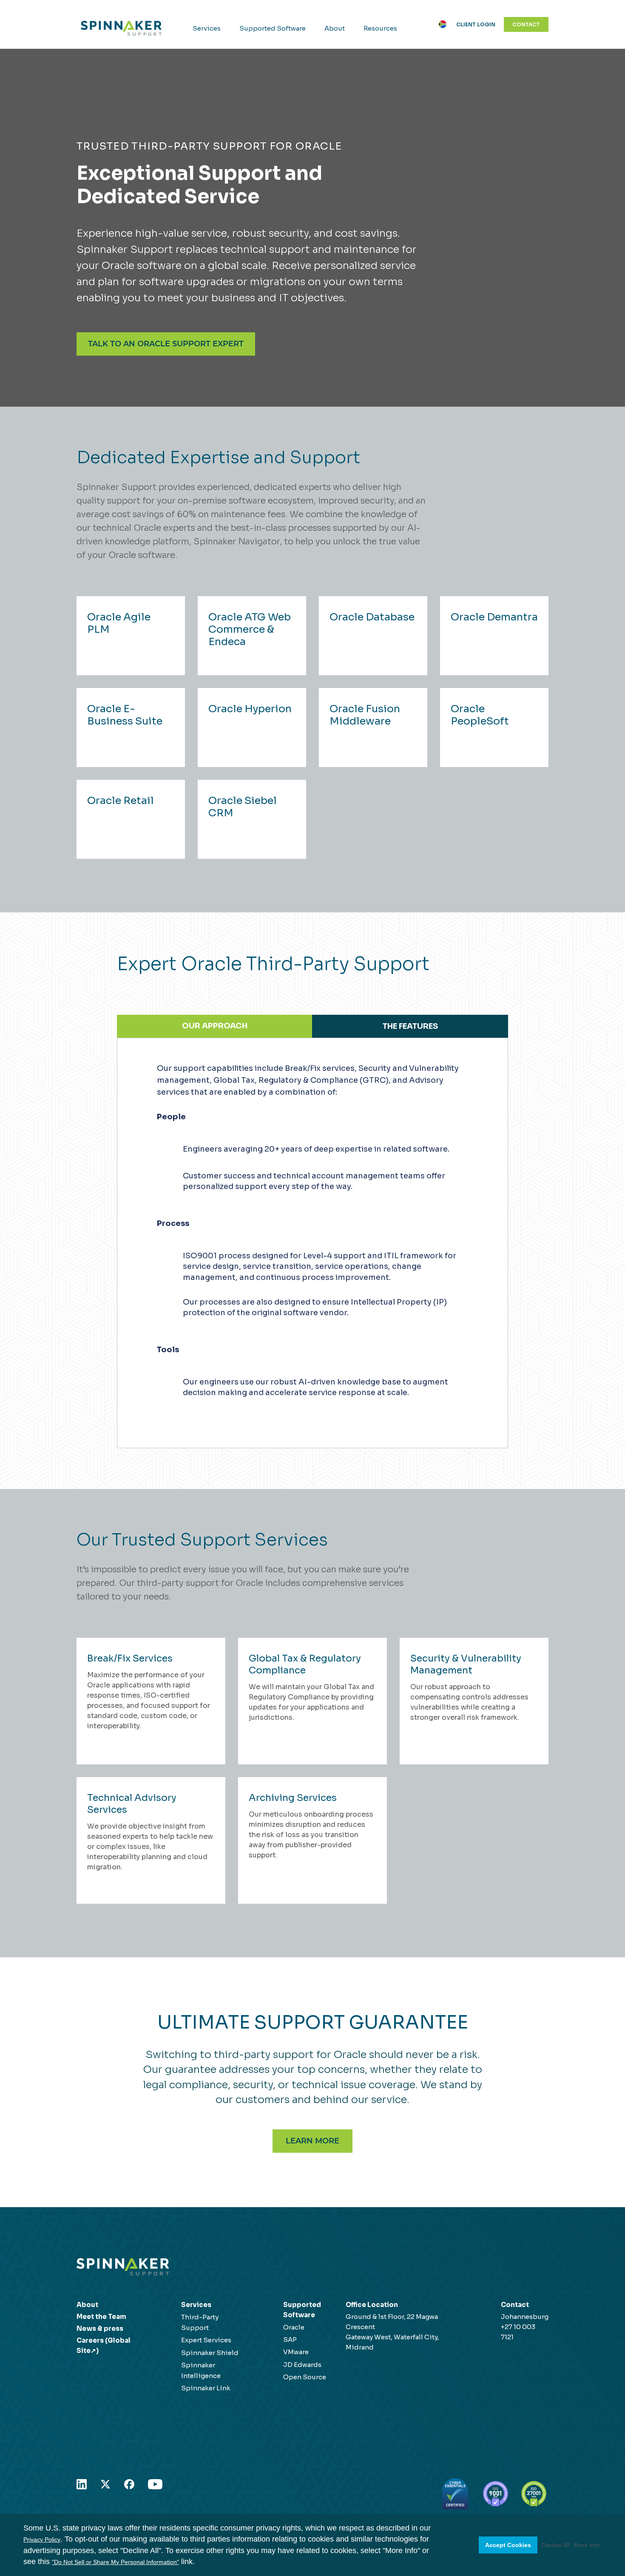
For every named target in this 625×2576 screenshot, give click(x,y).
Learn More (312, 2141)
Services (207, 28)
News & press (100, 2328)
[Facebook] (129, 2483)
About (335, 28)
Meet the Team (101, 2317)
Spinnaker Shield (210, 2353)
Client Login (476, 24)
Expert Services (206, 2340)
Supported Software (273, 28)
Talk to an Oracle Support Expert (166, 344)
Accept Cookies (508, 2545)
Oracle (294, 2327)
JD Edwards (302, 2365)
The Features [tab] (410, 1026)
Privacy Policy (42, 2539)
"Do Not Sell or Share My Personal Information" (115, 2562)
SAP (290, 2340)
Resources (380, 28)
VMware (296, 2352)
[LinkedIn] (82, 2483)
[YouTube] (155, 2483)
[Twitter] (105, 2483)
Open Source (305, 2377)
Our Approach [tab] (215, 1026)
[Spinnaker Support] (122, 28)
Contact (526, 24)
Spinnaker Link (206, 2388)
